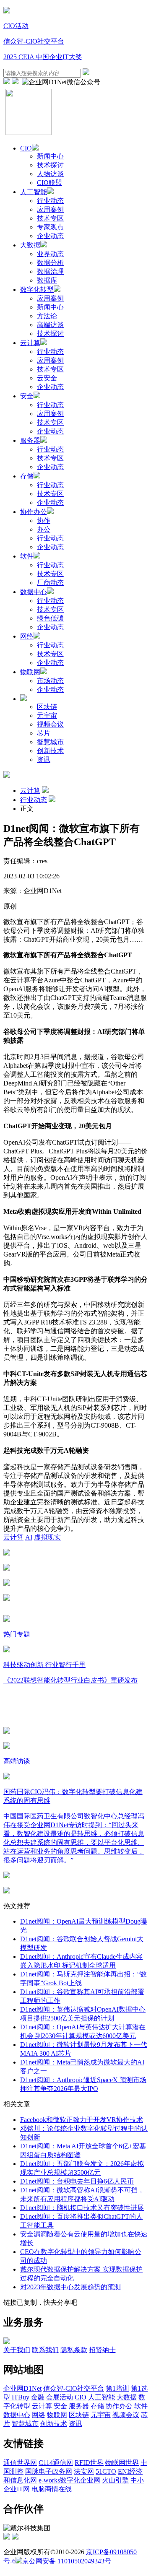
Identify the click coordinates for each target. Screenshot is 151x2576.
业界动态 (50, 254)
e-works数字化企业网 (69, 2480)
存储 (27, 476)
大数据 (30, 245)
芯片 (44, 733)
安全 (27, 396)
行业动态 (50, 201)
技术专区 (50, 218)
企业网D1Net (22, 2388)
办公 (44, 529)
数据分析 (50, 263)
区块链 (47, 707)
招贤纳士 (102, 2350)
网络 (27, 636)
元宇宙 (47, 715)
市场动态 (50, 681)
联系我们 (45, 2350)
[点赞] (75, 1598)
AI (29, 1537)
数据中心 (34, 592)
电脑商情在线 (52, 2489)
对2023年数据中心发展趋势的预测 (70, 2287)
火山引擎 (115, 2480)
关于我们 (17, 2350)
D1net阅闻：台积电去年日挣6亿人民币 (77, 2181)
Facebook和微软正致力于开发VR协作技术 (82, 2120)
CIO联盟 (49, 183)
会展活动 (60, 2397)
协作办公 (34, 512)
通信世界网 (20, 2463)
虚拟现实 (47, 1537)
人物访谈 (50, 174)
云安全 (47, 378)
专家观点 (50, 227)
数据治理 (50, 271)
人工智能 (34, 192)
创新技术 (50, 751)
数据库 (47, 280)
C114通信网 (56, 2463)
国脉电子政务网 (49, 2471)
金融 (38, 2397)
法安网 (84, 2471)
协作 (44, 521)
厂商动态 (50, 583)
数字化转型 (37, 290)
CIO (26, 148)
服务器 (30, 440)
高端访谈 (50, 325)
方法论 (47, 316)
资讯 (44, 760)
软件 (27, 556)
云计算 (30, 343)
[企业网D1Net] (7, 11)
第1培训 (117, 2388)
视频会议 (50, 724)
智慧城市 (50, 742)
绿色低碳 (50, 618)
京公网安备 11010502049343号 (67, 2561)
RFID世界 (89, 2463)
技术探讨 (50, 165)
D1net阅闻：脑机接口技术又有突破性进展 (82, 2208)
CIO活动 (16, 26)
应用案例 (50, 209)
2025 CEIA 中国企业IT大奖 (43, 57)
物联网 (30, 672)
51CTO (106, 2471)
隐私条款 (74, 2350)
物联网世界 (122, 2463)
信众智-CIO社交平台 (34, 41)
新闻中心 (50, 156)
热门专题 (17, 1634)
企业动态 (50, 236)
